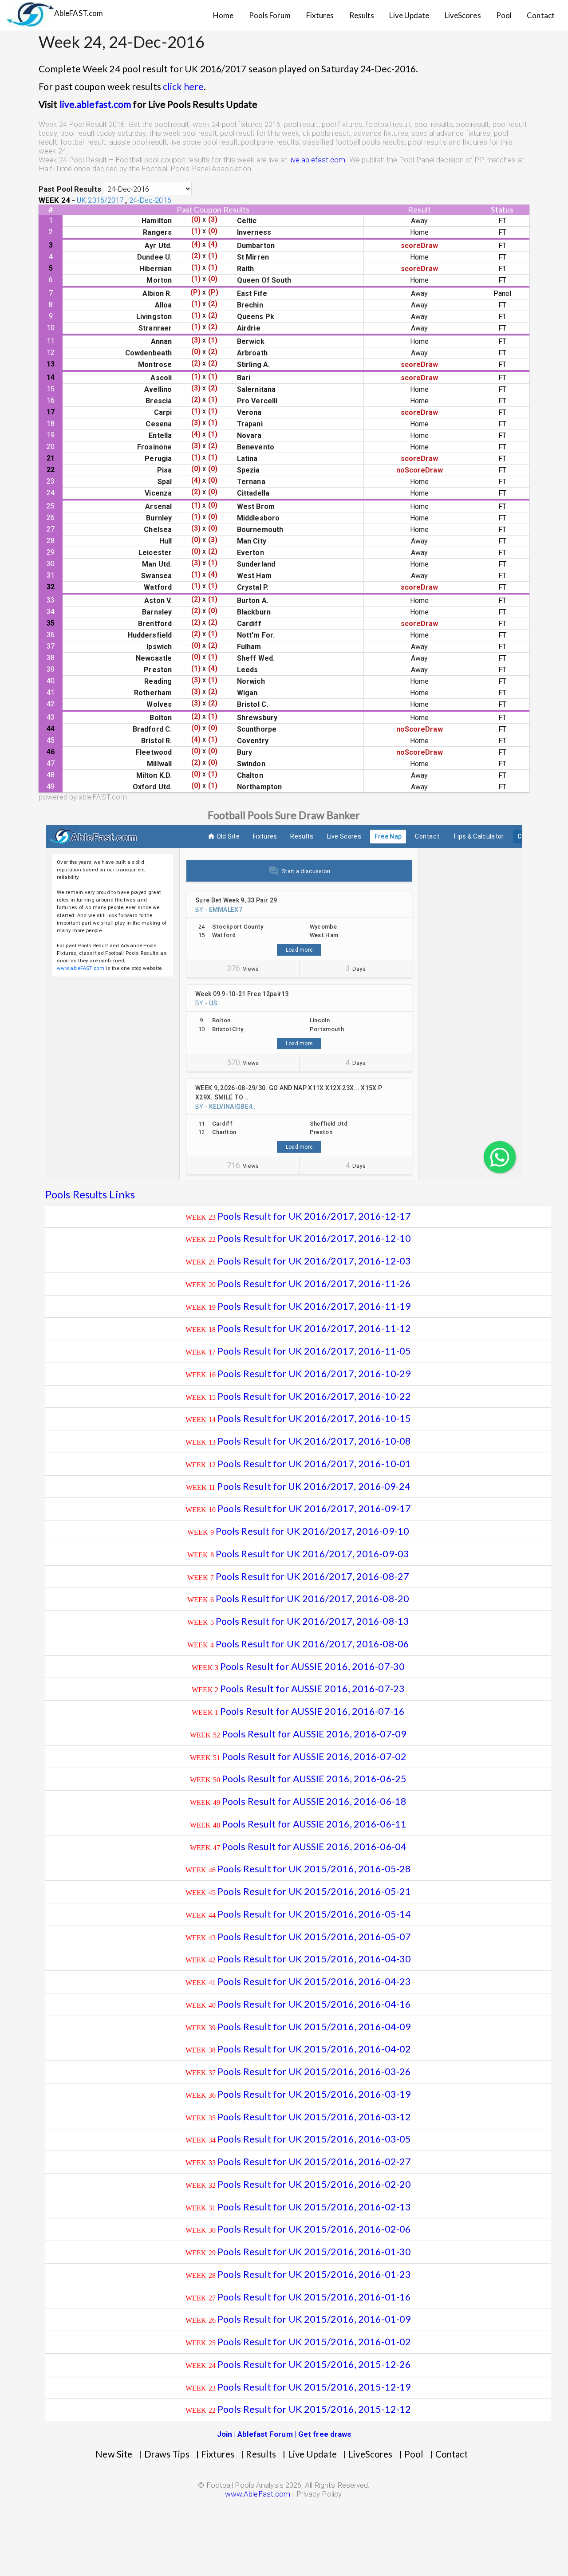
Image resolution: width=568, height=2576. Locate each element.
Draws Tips (167, 2454)
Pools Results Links (90, 1194)
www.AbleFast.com (258, 2494)
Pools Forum (270, 15)
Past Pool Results (70, 189)
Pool (504, 15)
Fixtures (320, 15)
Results (362, 15)
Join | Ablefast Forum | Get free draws (284, 2434)
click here (183, 86)
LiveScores (463, 15)
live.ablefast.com (95, 104)
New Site (114, 2454)
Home (223, 15)
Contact (541, 15)
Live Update (409, 15)
